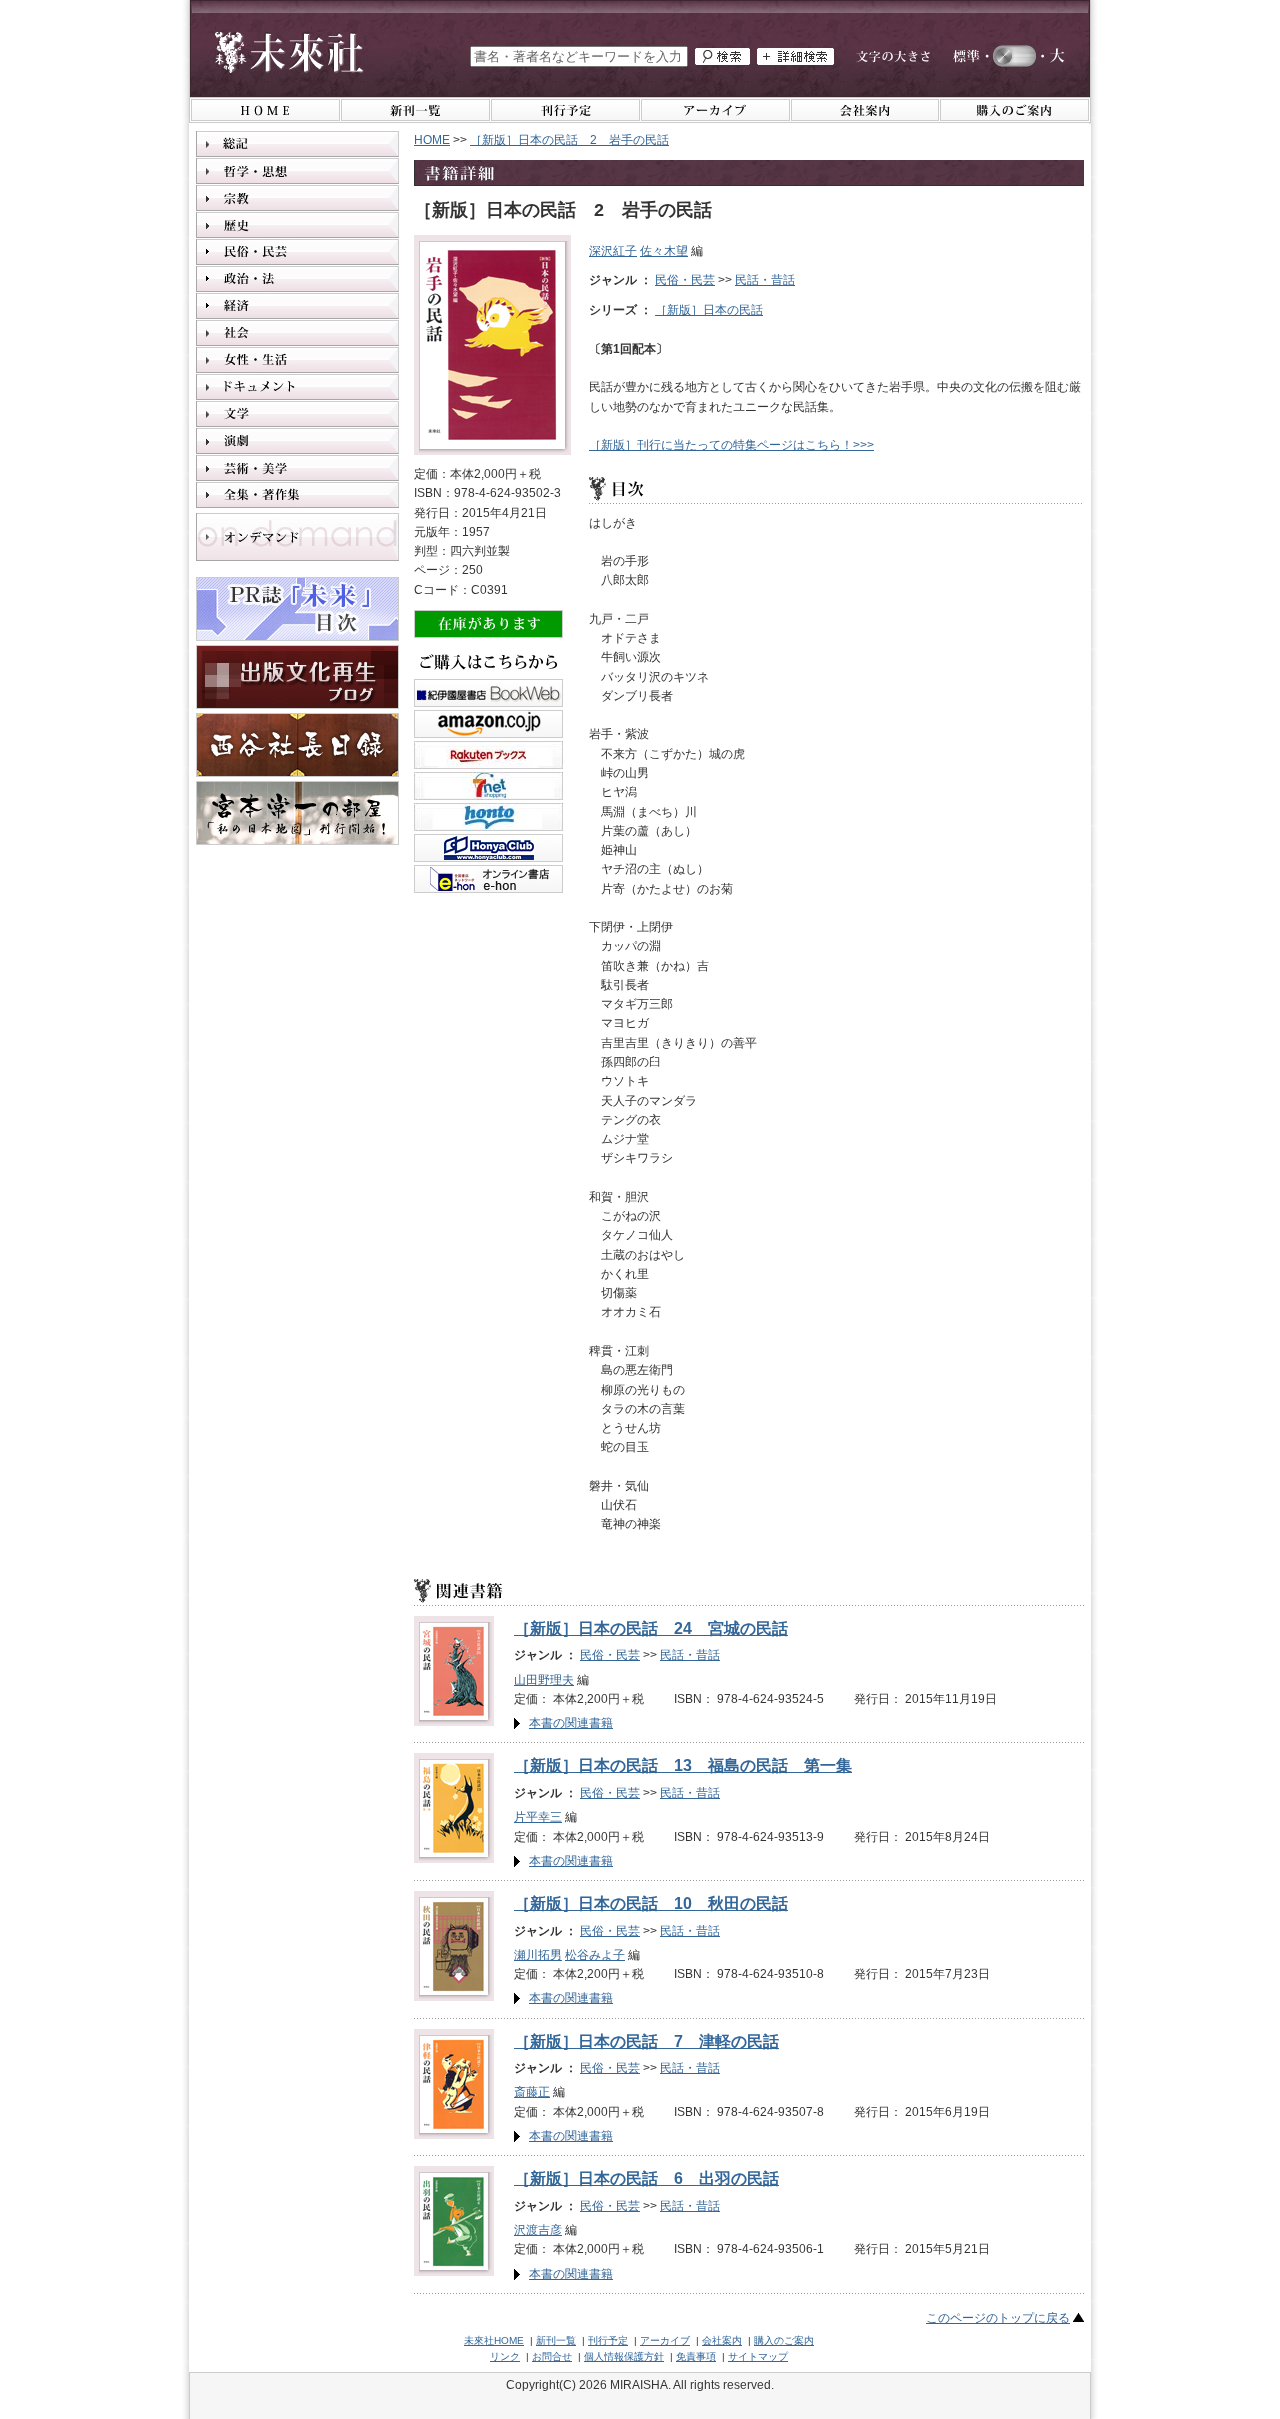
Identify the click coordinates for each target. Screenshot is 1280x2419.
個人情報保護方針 (624, 2356)
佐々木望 (664, 251)
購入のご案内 (784, 2340)
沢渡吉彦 (538, 2230)
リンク (505, 2356)
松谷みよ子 (595, 1955)
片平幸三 (538, 1817)
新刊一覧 (556, 2340)
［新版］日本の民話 (709, 310)
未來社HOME (494, 2340)
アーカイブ (665, 2340)
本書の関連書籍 (571, 1723)
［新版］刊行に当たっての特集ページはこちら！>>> (731, 445)
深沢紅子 (613, 251)
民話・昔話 (765, 280)
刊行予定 (608, 2340)
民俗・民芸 (685, 280)
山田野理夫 (544, 1680)
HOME (432, 140)
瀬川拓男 (538, 1955)
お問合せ (552, 2356)
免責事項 (696, 2356)
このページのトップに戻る (998, 2318)
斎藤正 (532, 2092)
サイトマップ (758, 2356)
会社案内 (722, 2340)
